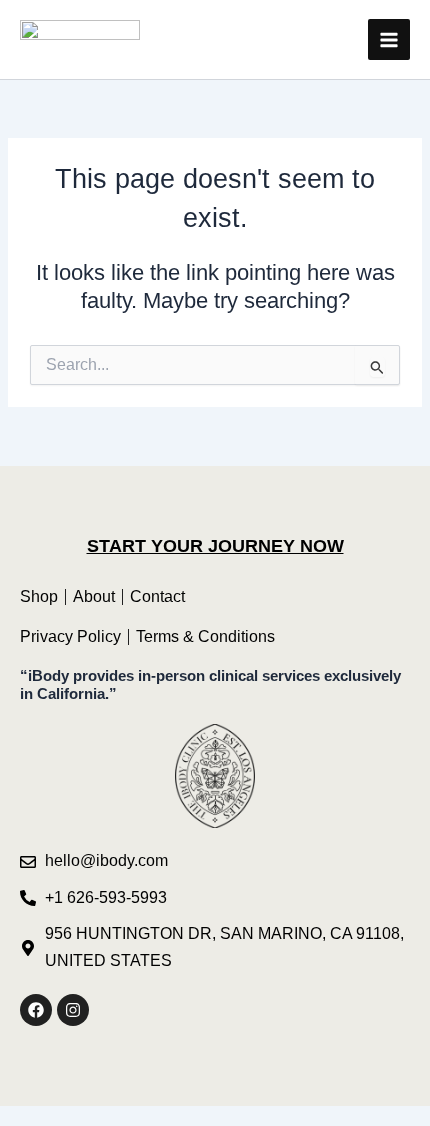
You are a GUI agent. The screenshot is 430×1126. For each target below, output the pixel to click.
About (94, 596)
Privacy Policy (70, 636)
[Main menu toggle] (389, 40)
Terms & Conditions (205, 636)
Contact (157, 596)
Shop (39, 596)
